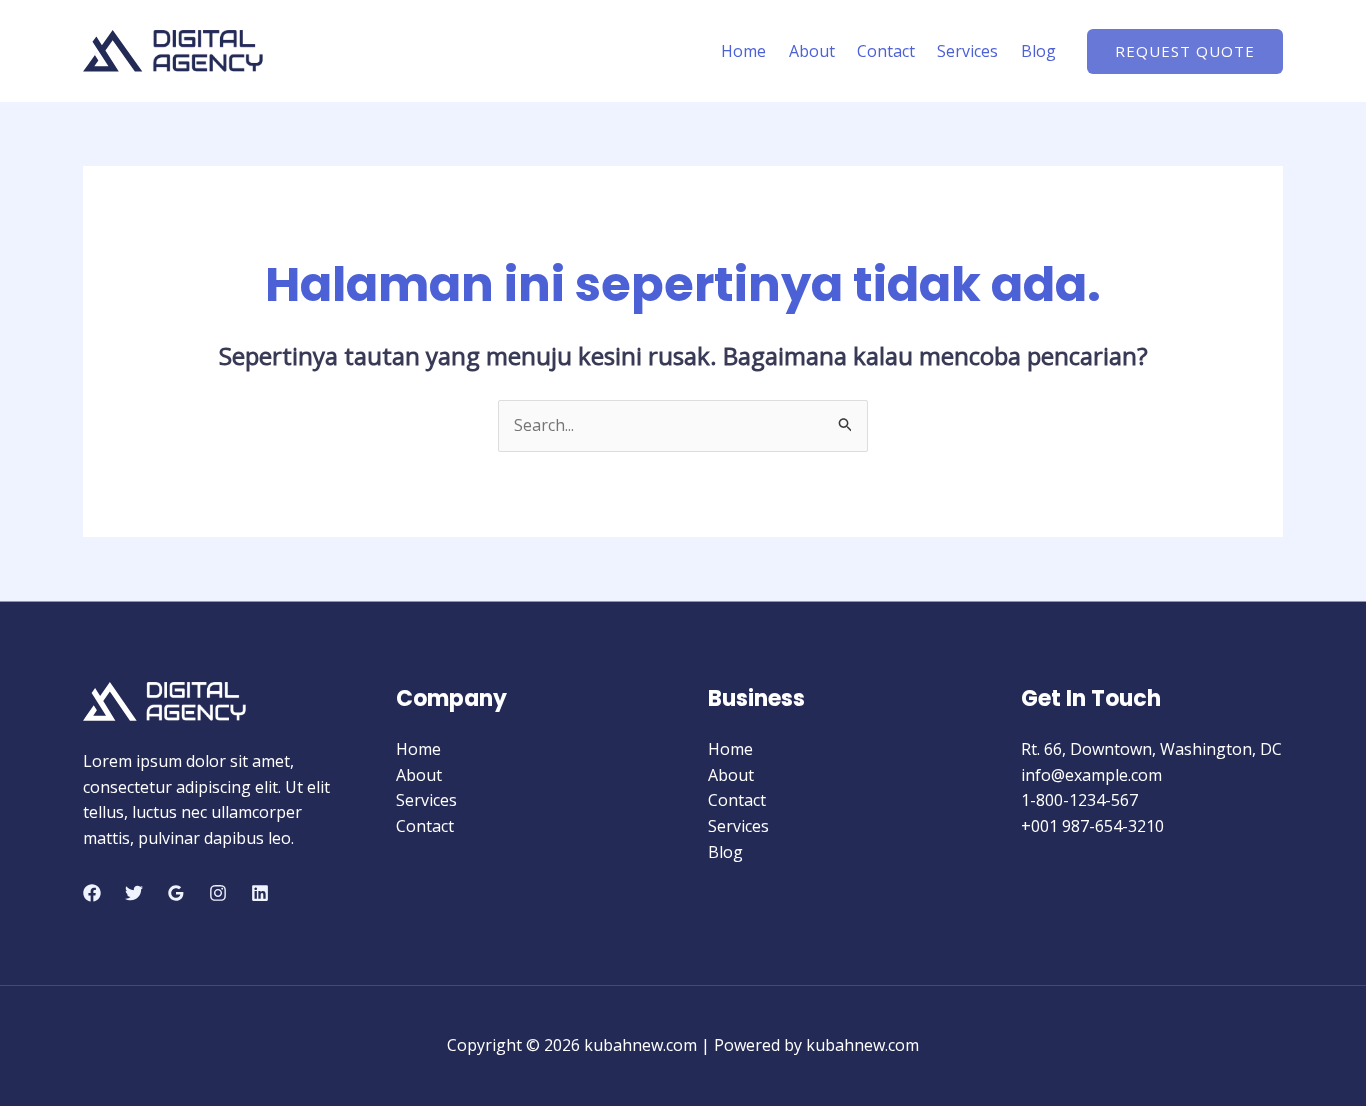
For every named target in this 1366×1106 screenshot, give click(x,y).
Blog (1038, 51)
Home (743, 51)
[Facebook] (92, 893)
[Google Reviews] (176, 893)
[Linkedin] (260, 893)
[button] (1185, 51)
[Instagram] (218, 893)
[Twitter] (134, 893)
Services (967, 51)
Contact (886, 51)
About (812, 51)
